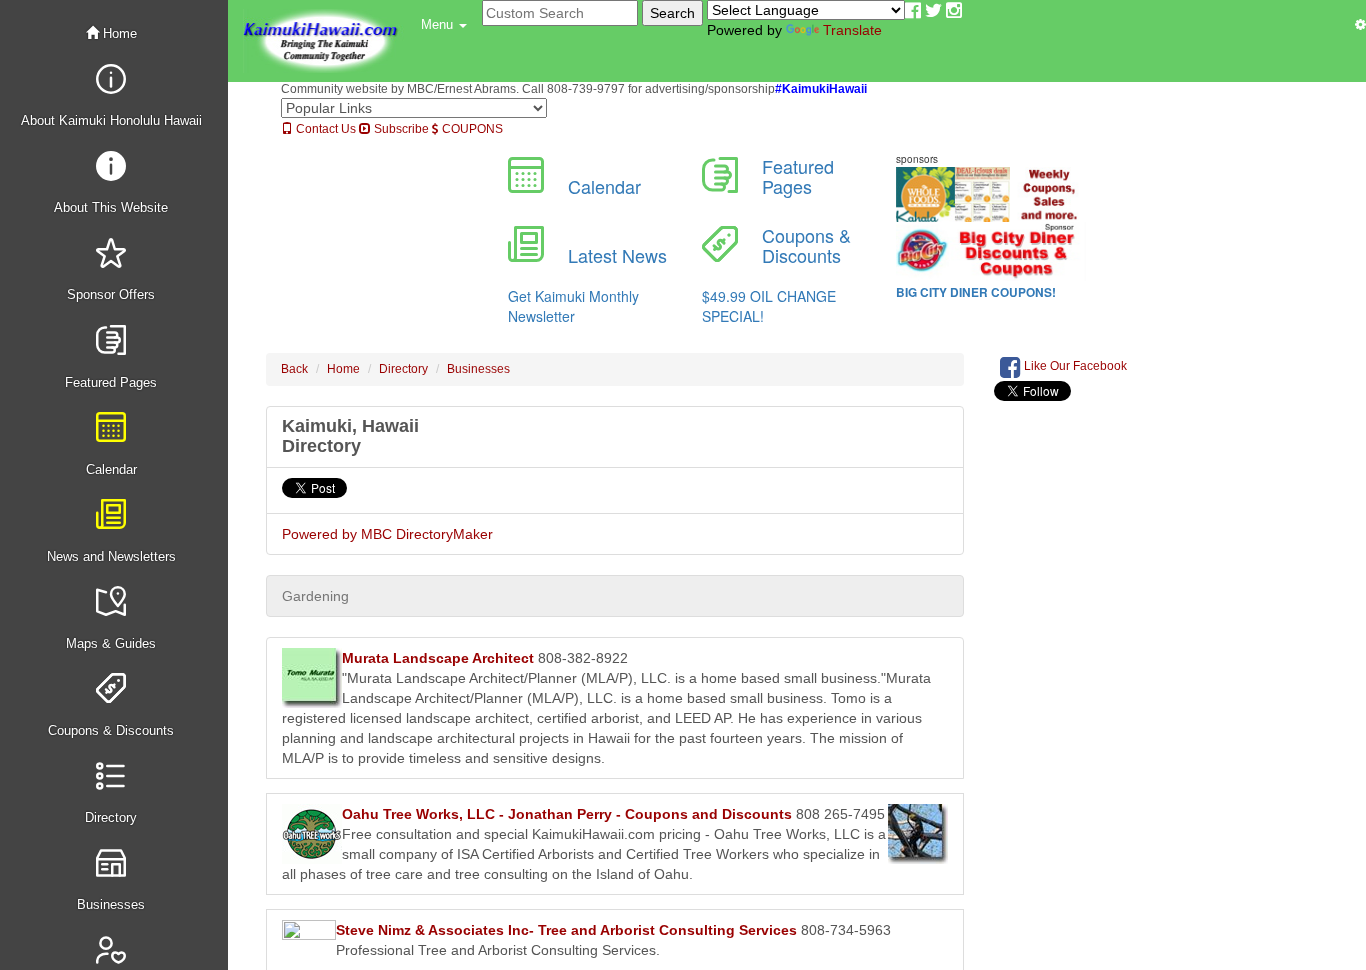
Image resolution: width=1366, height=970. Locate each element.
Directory (403, 369)
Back (294, 369)
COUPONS (471, 129)
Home (118, 33)
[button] (444, 25)
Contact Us (324, 129)
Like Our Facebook (1074, 366)
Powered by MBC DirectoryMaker (387, 534)
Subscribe (400, 129)
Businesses (478, 369)
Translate (852, 30)
